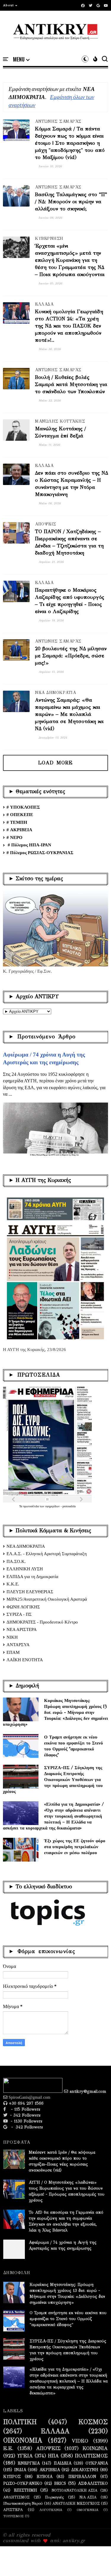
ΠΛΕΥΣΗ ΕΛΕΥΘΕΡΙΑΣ (30, 1592)
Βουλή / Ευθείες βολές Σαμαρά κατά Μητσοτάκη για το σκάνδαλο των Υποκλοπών (71, 384)
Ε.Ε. (8, 2449)
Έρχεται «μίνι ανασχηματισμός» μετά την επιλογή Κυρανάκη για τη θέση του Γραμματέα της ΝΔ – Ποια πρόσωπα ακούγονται (70, 260)
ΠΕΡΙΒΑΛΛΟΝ (82, 2477)
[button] (10, 5)
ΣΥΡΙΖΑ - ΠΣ (19, 1614)
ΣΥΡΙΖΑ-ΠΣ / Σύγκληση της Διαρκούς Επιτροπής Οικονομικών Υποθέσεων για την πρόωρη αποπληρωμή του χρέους (53, 1779)
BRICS (60, 2484)
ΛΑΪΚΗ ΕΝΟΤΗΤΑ (25, 1660)
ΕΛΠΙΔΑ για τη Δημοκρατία (32, 1577)
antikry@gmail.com (87, 2091)
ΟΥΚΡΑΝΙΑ (97, 2463)
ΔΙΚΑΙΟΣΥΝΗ (85, 2470)
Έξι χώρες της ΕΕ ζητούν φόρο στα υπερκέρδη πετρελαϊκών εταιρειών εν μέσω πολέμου (75, 1847)
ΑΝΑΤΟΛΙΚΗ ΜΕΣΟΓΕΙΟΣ (76, 2503)
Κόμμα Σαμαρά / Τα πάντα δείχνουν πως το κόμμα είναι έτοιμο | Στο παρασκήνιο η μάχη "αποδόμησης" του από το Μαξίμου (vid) (70, 143)
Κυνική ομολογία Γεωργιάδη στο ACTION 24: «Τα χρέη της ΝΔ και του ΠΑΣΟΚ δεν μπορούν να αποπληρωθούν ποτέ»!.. (69, 326)
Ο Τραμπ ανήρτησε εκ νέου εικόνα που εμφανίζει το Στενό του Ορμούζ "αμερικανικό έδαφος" (74, 1746)
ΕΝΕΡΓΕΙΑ (29, 2463)
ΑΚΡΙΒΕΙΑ (50, 2470)
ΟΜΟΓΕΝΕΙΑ (87, 2510)
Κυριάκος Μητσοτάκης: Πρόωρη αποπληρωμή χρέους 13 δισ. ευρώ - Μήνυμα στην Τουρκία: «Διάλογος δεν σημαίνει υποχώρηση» (55, 1712)
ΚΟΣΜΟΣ (93, 2422)
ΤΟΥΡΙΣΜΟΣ (13, 2516)
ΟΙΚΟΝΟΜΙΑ (23, 2440)
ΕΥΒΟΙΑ (45, 2477)
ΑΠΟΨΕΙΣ (46, 524)
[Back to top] (96, 2562)
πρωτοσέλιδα (31, 1506)
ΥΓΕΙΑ (25, 2456)
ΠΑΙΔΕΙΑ (63, 2463)
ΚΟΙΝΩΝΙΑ (95, 2449)
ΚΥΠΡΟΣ (12, 2477)
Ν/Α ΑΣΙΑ (88, 2497)
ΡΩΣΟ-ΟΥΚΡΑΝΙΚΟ (23, 2484)
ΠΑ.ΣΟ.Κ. (16, 1561)
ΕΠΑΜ (13, 1652)
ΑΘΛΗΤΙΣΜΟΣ (16, 2497)
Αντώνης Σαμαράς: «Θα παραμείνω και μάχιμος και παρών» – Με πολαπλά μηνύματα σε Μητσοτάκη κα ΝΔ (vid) (69, 714)
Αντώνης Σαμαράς (58, 121)
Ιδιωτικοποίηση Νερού (23, 2503)
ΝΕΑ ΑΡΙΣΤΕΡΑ (22, 1629)
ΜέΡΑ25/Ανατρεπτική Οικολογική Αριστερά (47, 1599)
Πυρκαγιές (54, 2497)
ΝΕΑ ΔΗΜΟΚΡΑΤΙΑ (55, 693)
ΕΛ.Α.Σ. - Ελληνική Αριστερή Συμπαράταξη (47, 1554)
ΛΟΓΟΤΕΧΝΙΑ (51, 2510)
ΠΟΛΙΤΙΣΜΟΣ (91, 2456)
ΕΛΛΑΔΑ (44, 304)
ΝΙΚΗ (12, 1637)
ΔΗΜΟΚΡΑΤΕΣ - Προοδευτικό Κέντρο (42, 1622)
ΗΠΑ (53, 2456)
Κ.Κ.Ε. (13, 1584)
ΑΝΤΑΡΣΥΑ (18, 1645)
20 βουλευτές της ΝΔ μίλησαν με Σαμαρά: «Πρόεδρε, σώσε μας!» (71, 656)
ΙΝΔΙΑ (20, 2470)
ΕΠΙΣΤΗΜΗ (25, 2490)
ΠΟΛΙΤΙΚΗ (20, 2422)
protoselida (69, 1506)
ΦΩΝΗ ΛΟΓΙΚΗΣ (23, 1607)
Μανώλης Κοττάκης (60, 421)
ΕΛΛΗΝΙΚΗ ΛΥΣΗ (25, 1569)
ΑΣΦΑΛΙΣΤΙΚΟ (93, 2484)
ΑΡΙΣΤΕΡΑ (13, 2510)
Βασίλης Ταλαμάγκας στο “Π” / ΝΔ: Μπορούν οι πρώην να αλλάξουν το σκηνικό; (71, 202)
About (8, 5)
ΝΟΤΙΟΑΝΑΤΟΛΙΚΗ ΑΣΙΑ (74, 2490)
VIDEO (80, 2441)
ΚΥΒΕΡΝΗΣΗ (49, 238)
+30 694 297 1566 (25, 2103)
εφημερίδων (53, 1506)
